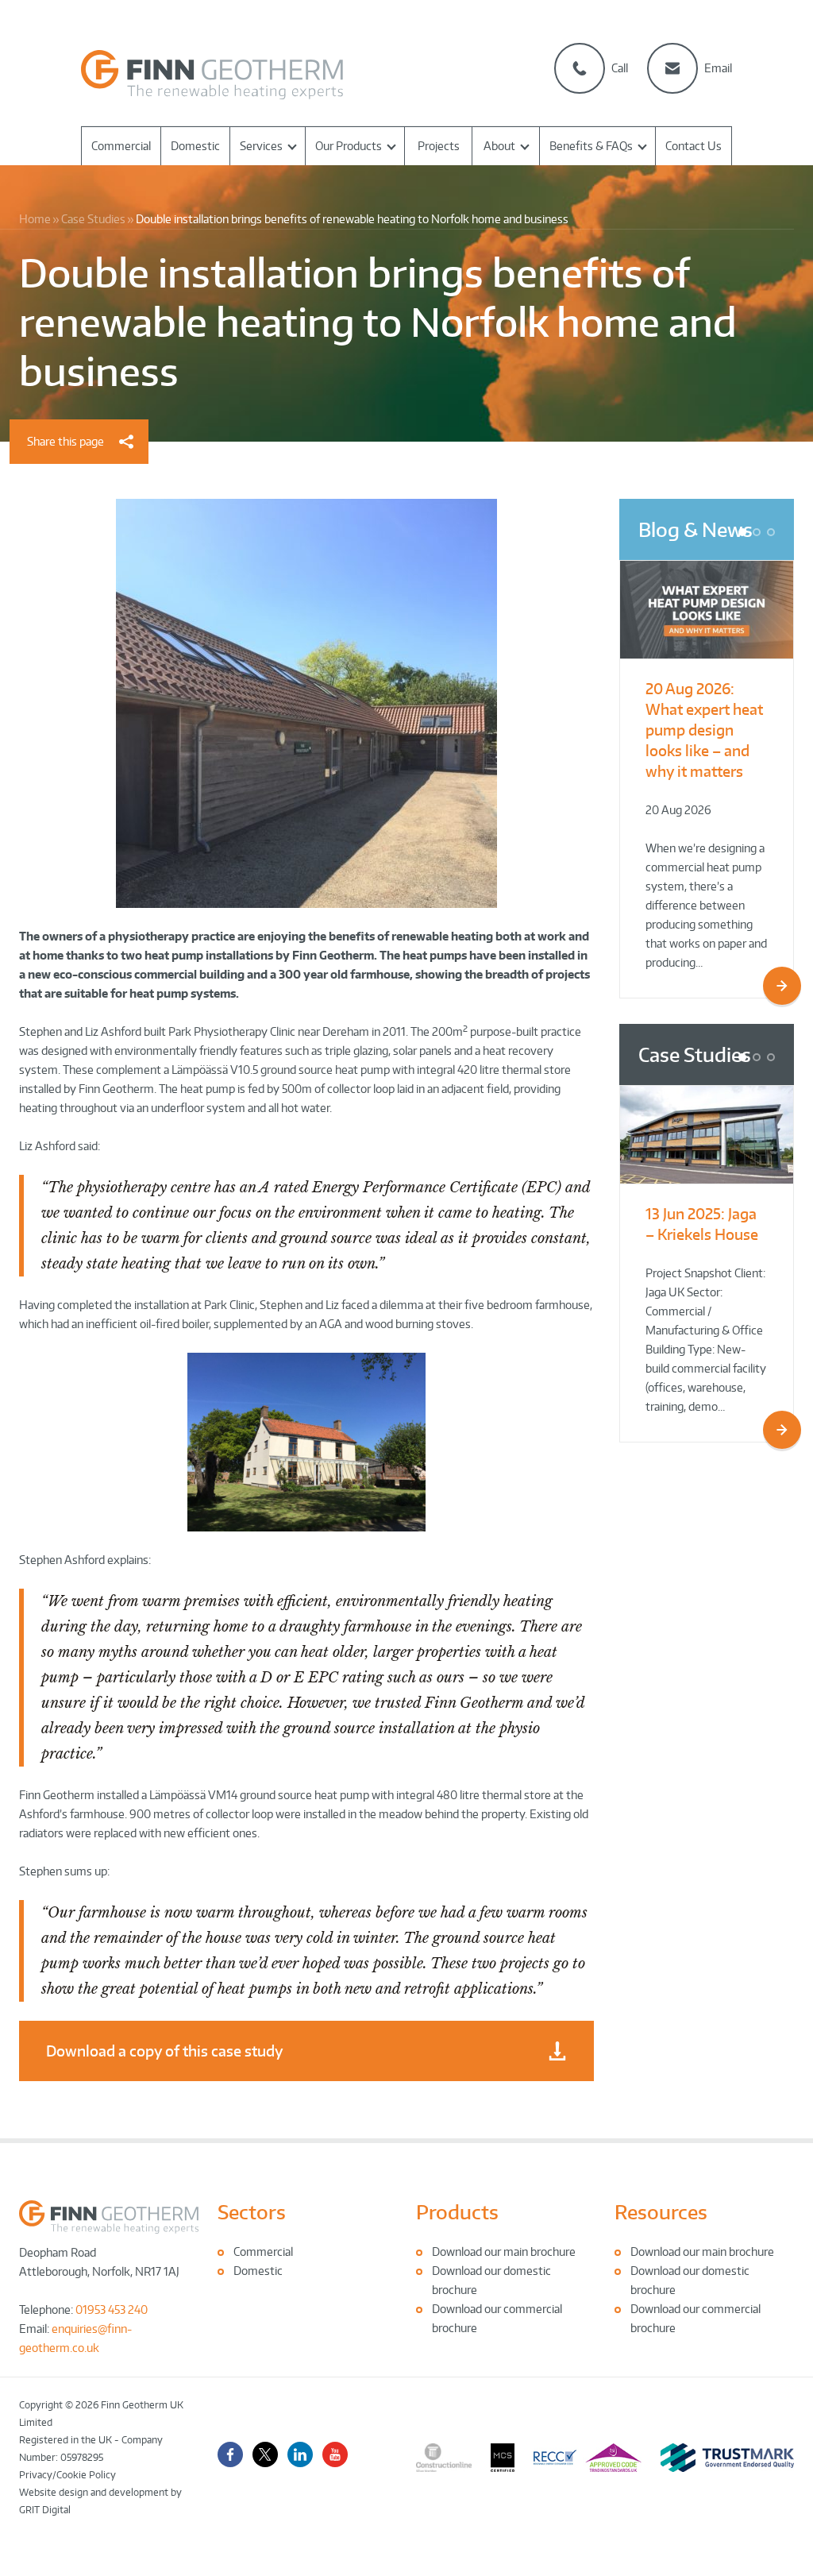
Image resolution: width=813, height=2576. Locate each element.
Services (261, 146)
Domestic (195, 146)
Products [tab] (457, 2212)
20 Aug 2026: (704, 730)
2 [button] (760, 534)
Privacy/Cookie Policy (67, 2475)
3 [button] (774, 534)
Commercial (121, 146)
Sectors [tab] (252, 2212)
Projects (439, 146)
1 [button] (746, 534)
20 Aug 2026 (678, 810)
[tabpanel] (307, 2261)
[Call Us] (580, 68)
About (499, 146)
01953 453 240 (112, 2310)
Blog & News (695, 529)
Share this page (66, 441)
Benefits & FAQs (591, 146)
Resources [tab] (661, 2212)
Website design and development (94, 2492)
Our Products (349, 146)
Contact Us (694, 146)
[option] (707, 779)
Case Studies (695, 1054)
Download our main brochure (504, 2252)
